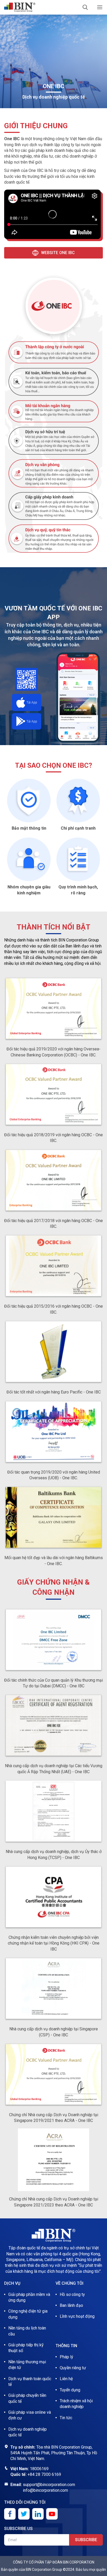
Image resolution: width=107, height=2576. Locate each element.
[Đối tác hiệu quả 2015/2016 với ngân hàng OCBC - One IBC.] (53, 1266)
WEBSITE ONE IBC (58, 253)
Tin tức (66, 2418)
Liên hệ (66, 2379)
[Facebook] (10, 2514)
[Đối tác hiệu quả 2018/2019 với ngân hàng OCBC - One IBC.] (53, 1095)
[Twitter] (24, 2514)
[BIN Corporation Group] (20, 7)
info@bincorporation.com (45, 2490)
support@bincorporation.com (49, 2485)
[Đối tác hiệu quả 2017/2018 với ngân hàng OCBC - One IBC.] (53, 1181)
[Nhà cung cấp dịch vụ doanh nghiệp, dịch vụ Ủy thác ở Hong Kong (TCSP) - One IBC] (53, 1812)
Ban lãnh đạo (71, 2305)
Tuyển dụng (70, 2390)
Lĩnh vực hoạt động (77, 2316)
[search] (85, 7)
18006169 (39, 2469)
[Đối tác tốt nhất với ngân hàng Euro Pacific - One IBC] (53, 1352)
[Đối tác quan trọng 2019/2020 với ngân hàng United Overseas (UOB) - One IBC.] (53, 1432)
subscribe (86, 2540)
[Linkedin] (38, 2514)
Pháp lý (66, 2357)
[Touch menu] (100, 7)
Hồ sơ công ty (72, 2294)
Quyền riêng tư (73, 2368)
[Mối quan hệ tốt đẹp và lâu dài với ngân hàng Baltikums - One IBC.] (53, 1518)
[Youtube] (52, 2514)
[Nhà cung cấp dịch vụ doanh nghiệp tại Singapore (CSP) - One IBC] (53, 1989)
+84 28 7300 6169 (44, 2474)
